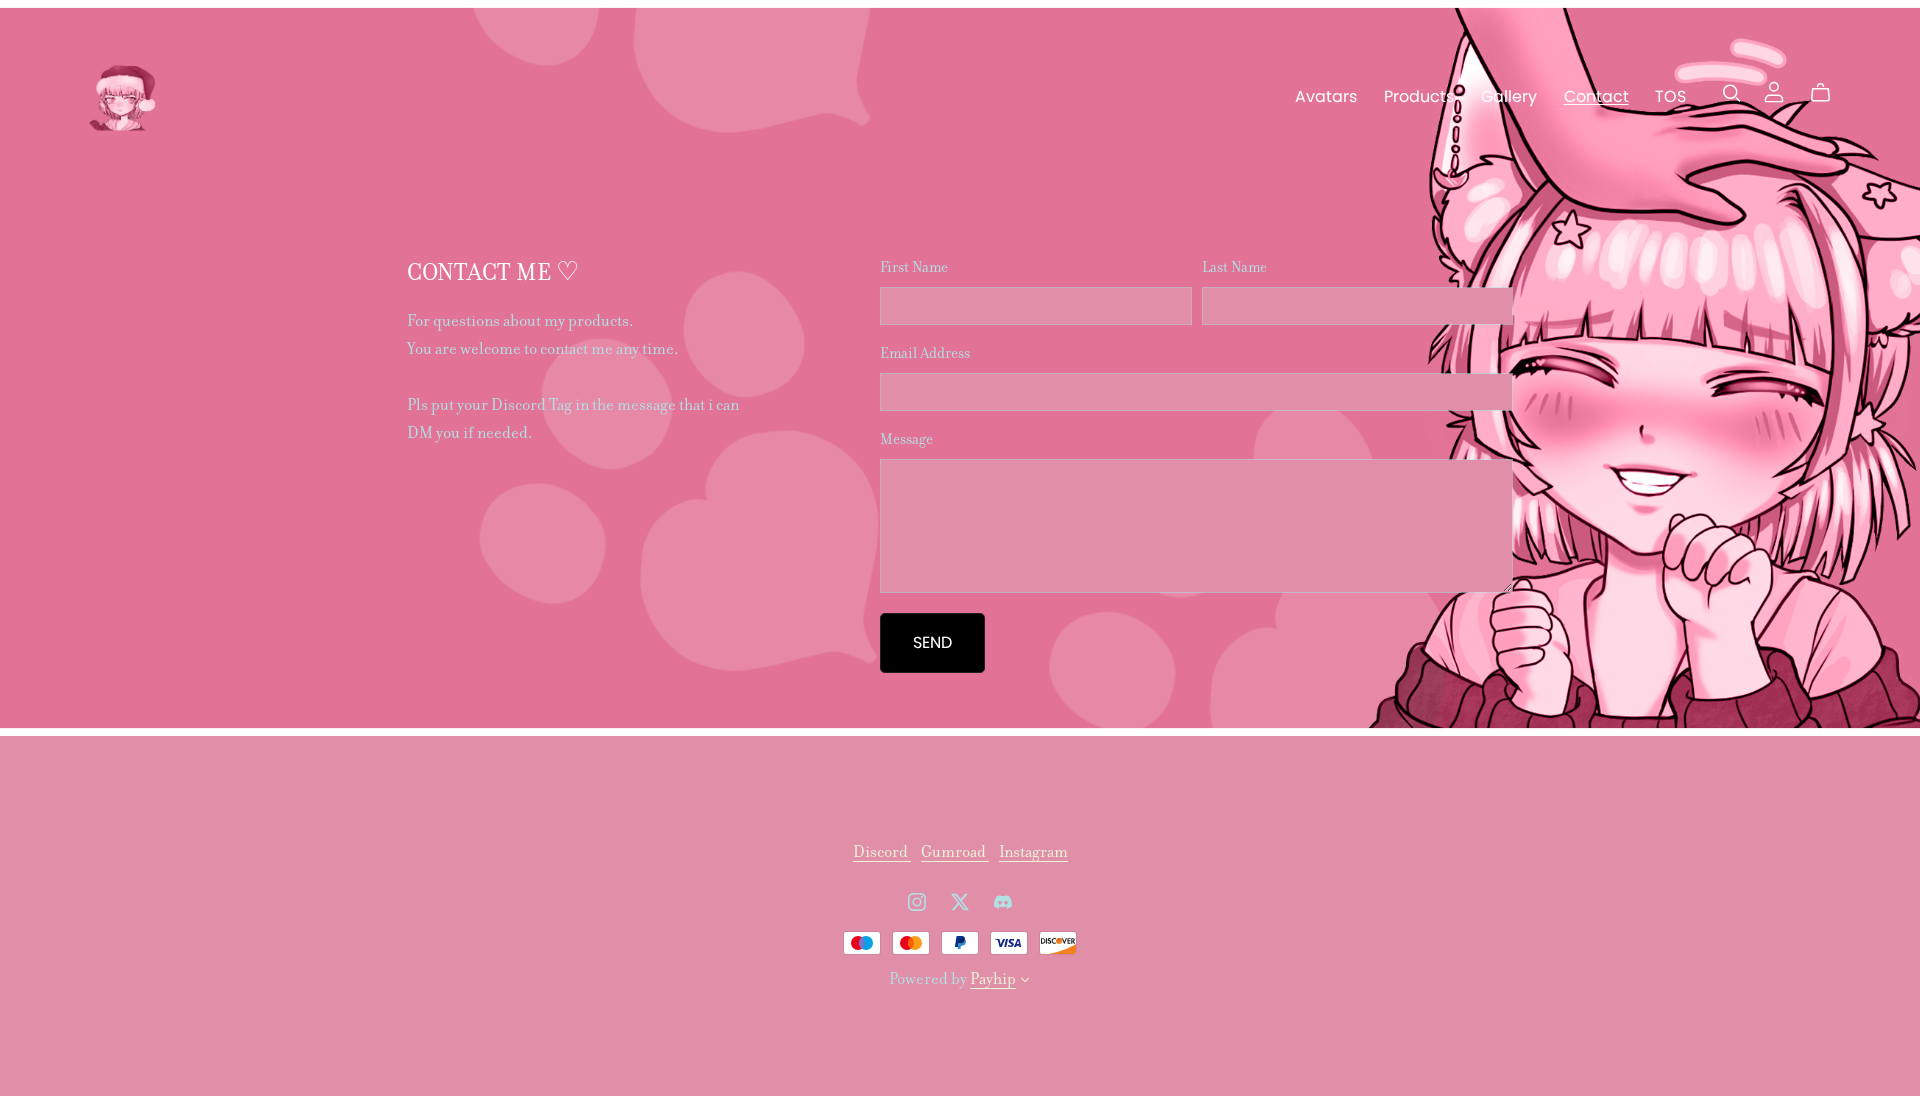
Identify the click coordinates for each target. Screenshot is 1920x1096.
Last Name (1234, 267)
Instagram (1033, 851)
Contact (1596, 95)
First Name (914, 267)
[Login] (1774, 90)
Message (906, 439)
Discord (882, 851)
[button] (1025, 982)
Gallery (1509, 95)
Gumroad (955, 851)
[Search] (1732, 92)
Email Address (925, 353)
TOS (1670, 95)
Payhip (993, 978)
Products (1419, 95)
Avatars (1326, 95)
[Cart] (1828, 93)
